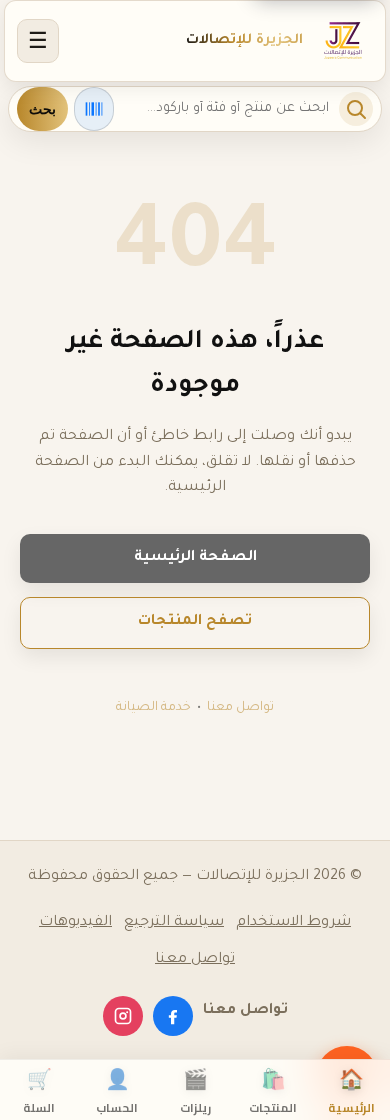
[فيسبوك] (173, 1016)
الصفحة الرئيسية (195, 558)
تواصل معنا (240, 708)
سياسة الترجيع (174, 923)
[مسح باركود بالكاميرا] (94, 109)
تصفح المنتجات (195, 622)
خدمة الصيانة (153, 708)
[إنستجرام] (123, 1016)
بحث (42, 109)
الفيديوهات (75, 923)
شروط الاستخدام (293, 923)
